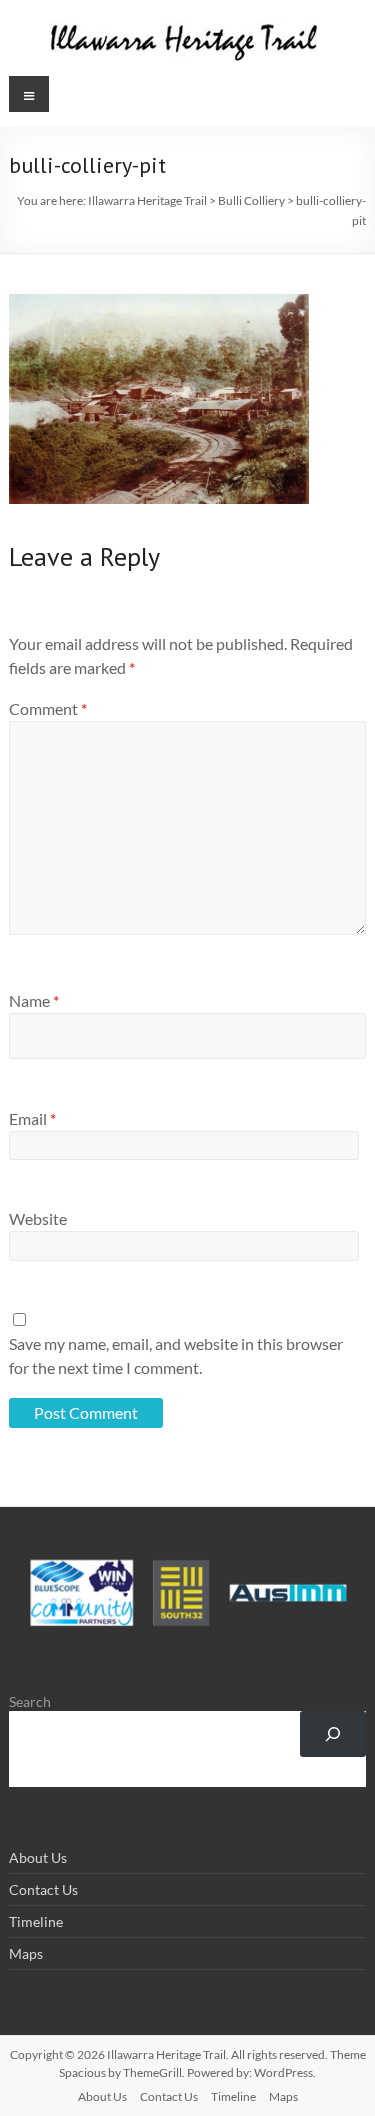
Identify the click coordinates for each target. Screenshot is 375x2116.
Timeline (36, 1921)
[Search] (332, 1734)
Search (30, 1701)
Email (32, 1118)
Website (38, 1218)
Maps (26, 1953)
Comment (48, 708)
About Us (38, 1857)
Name (34, 1000)
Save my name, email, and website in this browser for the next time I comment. (176, 1355)
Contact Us (43, 1889)
